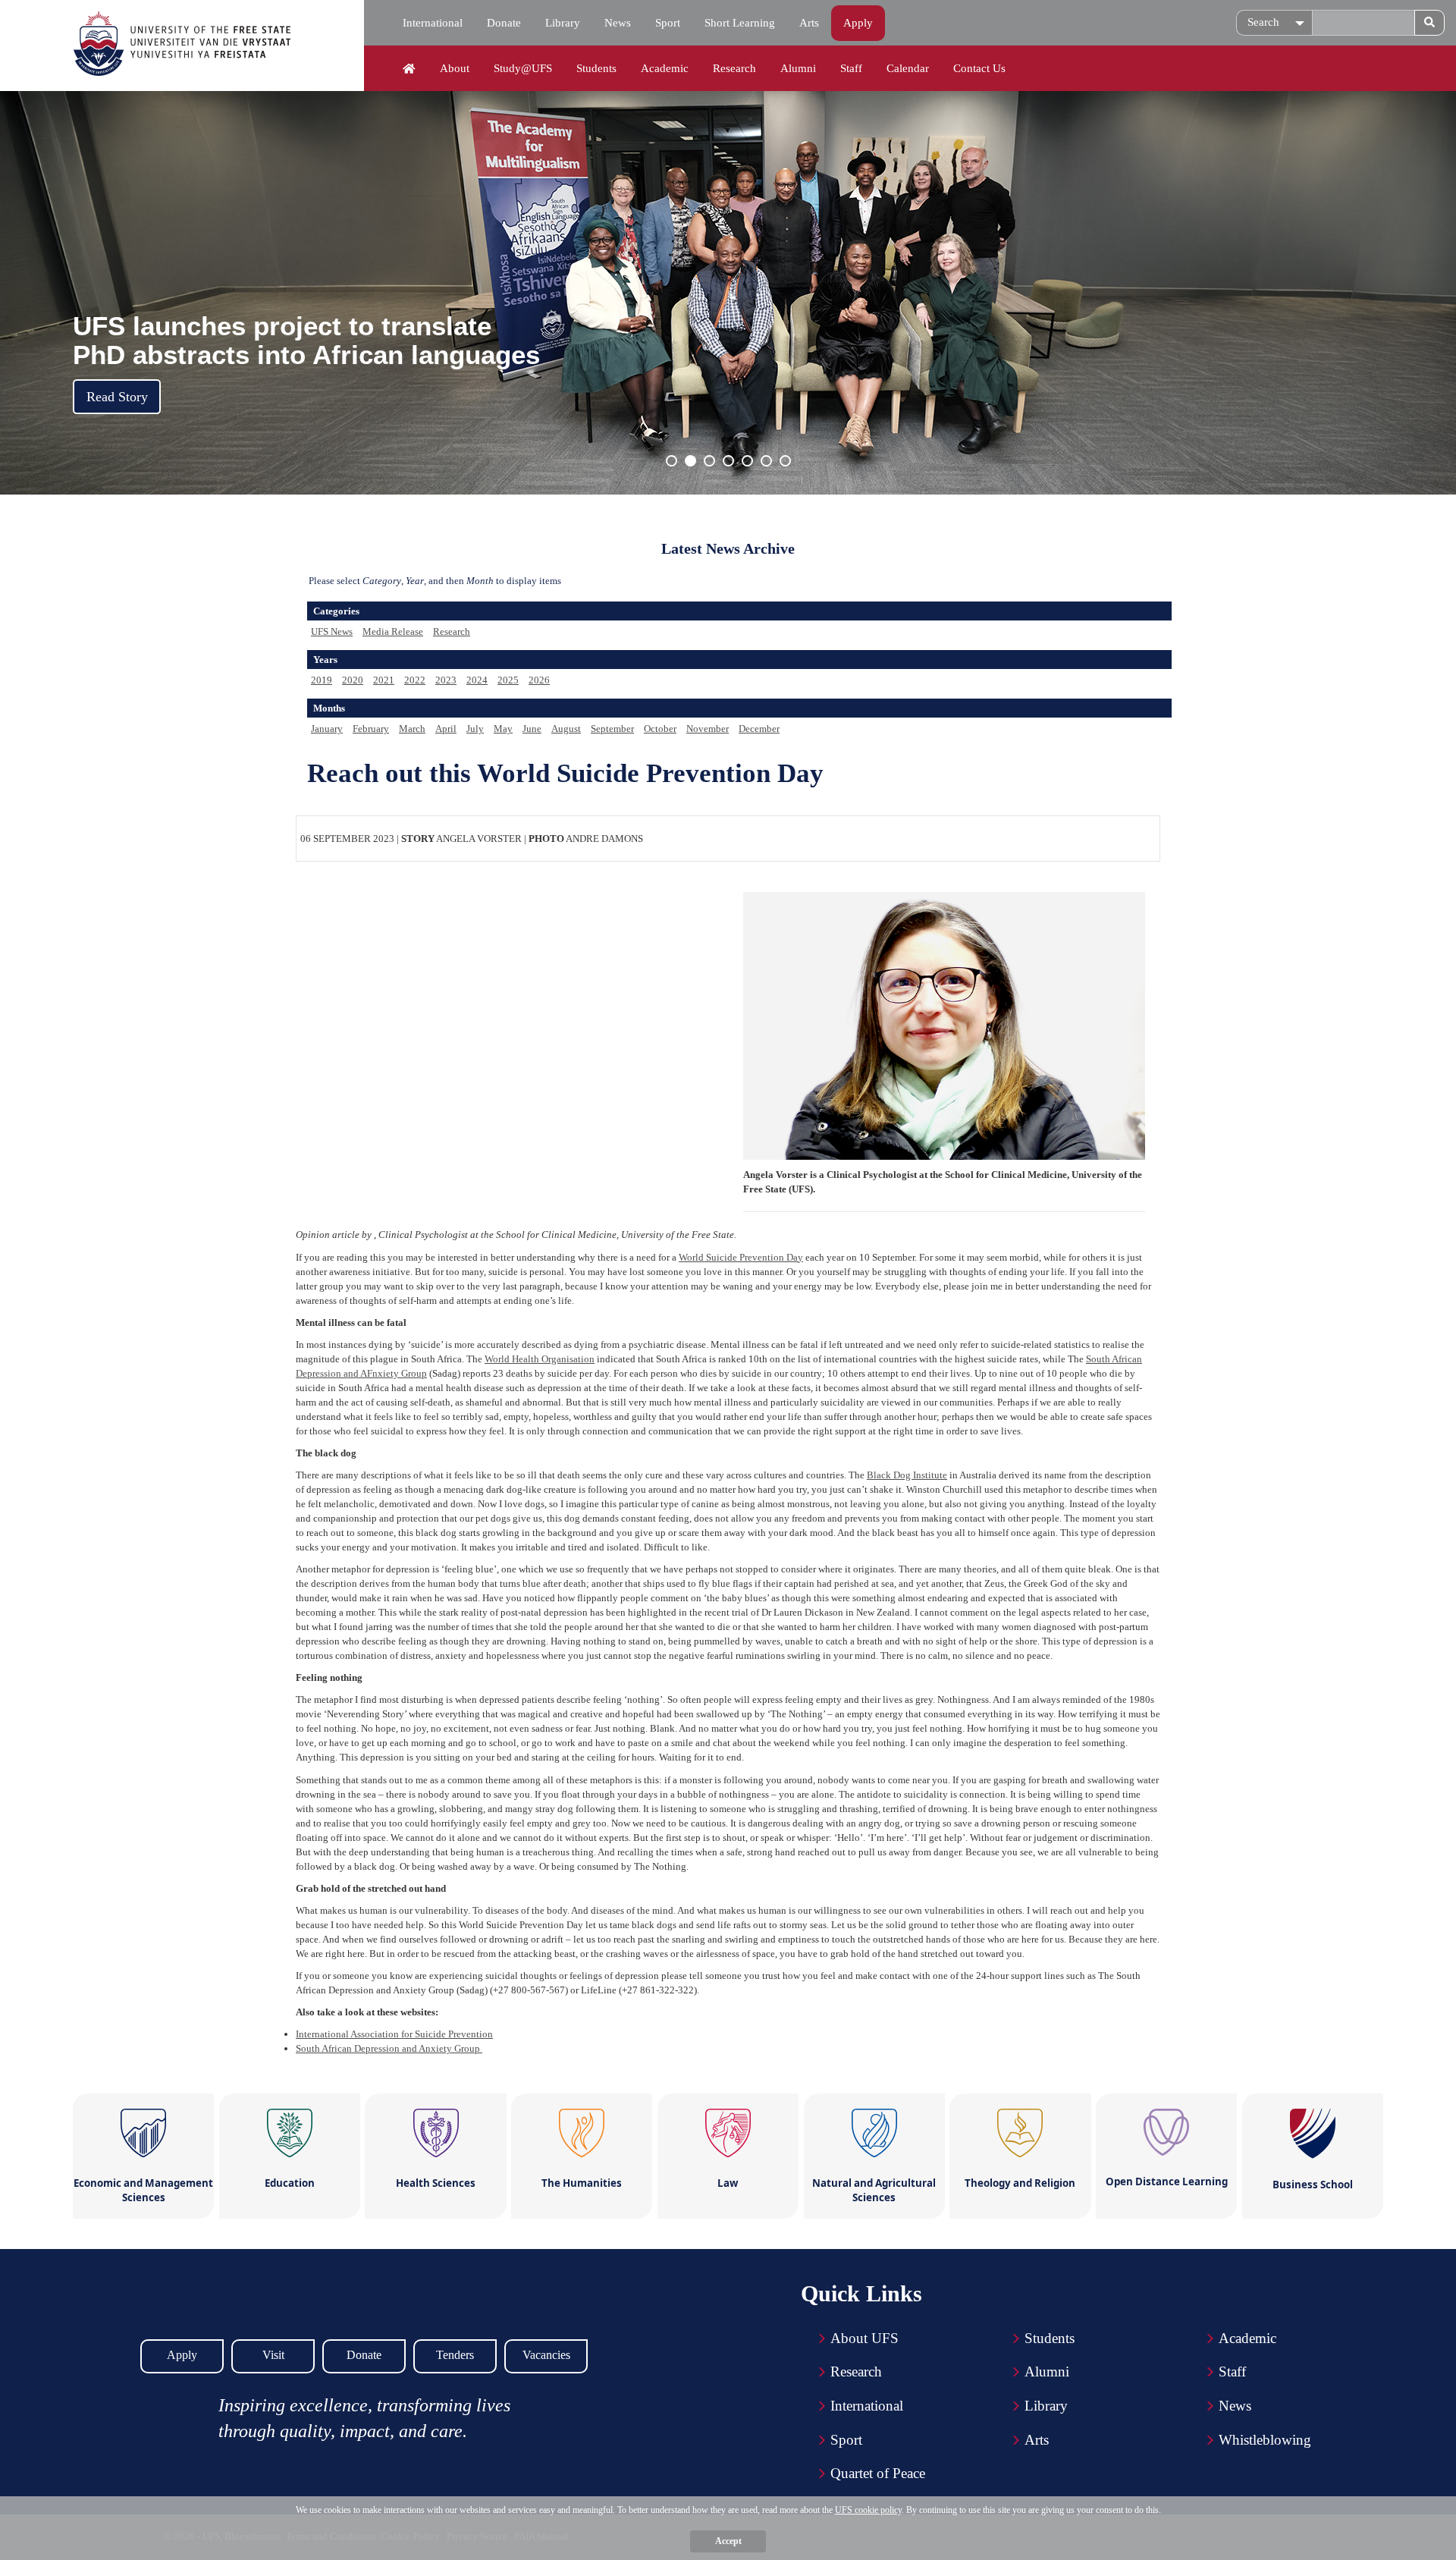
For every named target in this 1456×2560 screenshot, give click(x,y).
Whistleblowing (1265, 2440)
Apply (858, 23)
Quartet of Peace (878, 2473)
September (612, 729)
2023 (446, 680)
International (433, 23)
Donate (504, 23)
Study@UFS (523, 68)
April (446, 729)
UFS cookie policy (868, 2510)
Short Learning (740, 23)
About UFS (864, 2338)
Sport (668, 23)
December (759, 729)
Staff (851, 68)
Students (596, 68)
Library (563, 23)
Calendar (908, 68)
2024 (477, 680)
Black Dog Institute (907, 1475)
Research (734, 68)
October (660, 729)
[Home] (409, 69)
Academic (665, 68)
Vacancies (546, 2355)
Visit (273, 2355)
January (327, 729)
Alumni (798, 68)
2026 (539, 680)
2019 (322, 680)
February (371, 729)
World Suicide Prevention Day (741, 1257)
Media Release (393, 631)
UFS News (332, 631)
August (566, 729)
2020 (353, 680)
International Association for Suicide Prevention (394, 2034)
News (618, 23)
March (412, 729)
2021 (384, 680)
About (455, 68)
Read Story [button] (117, 397)
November (708, 729)
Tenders (455, 2355)
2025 (508, 680)
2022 (415, 680)
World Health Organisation (540, 1359)
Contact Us (979, 68)
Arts (809, 23)
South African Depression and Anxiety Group (389, 2048)
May (503, 729)
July (475, 729)
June (532, 729)
